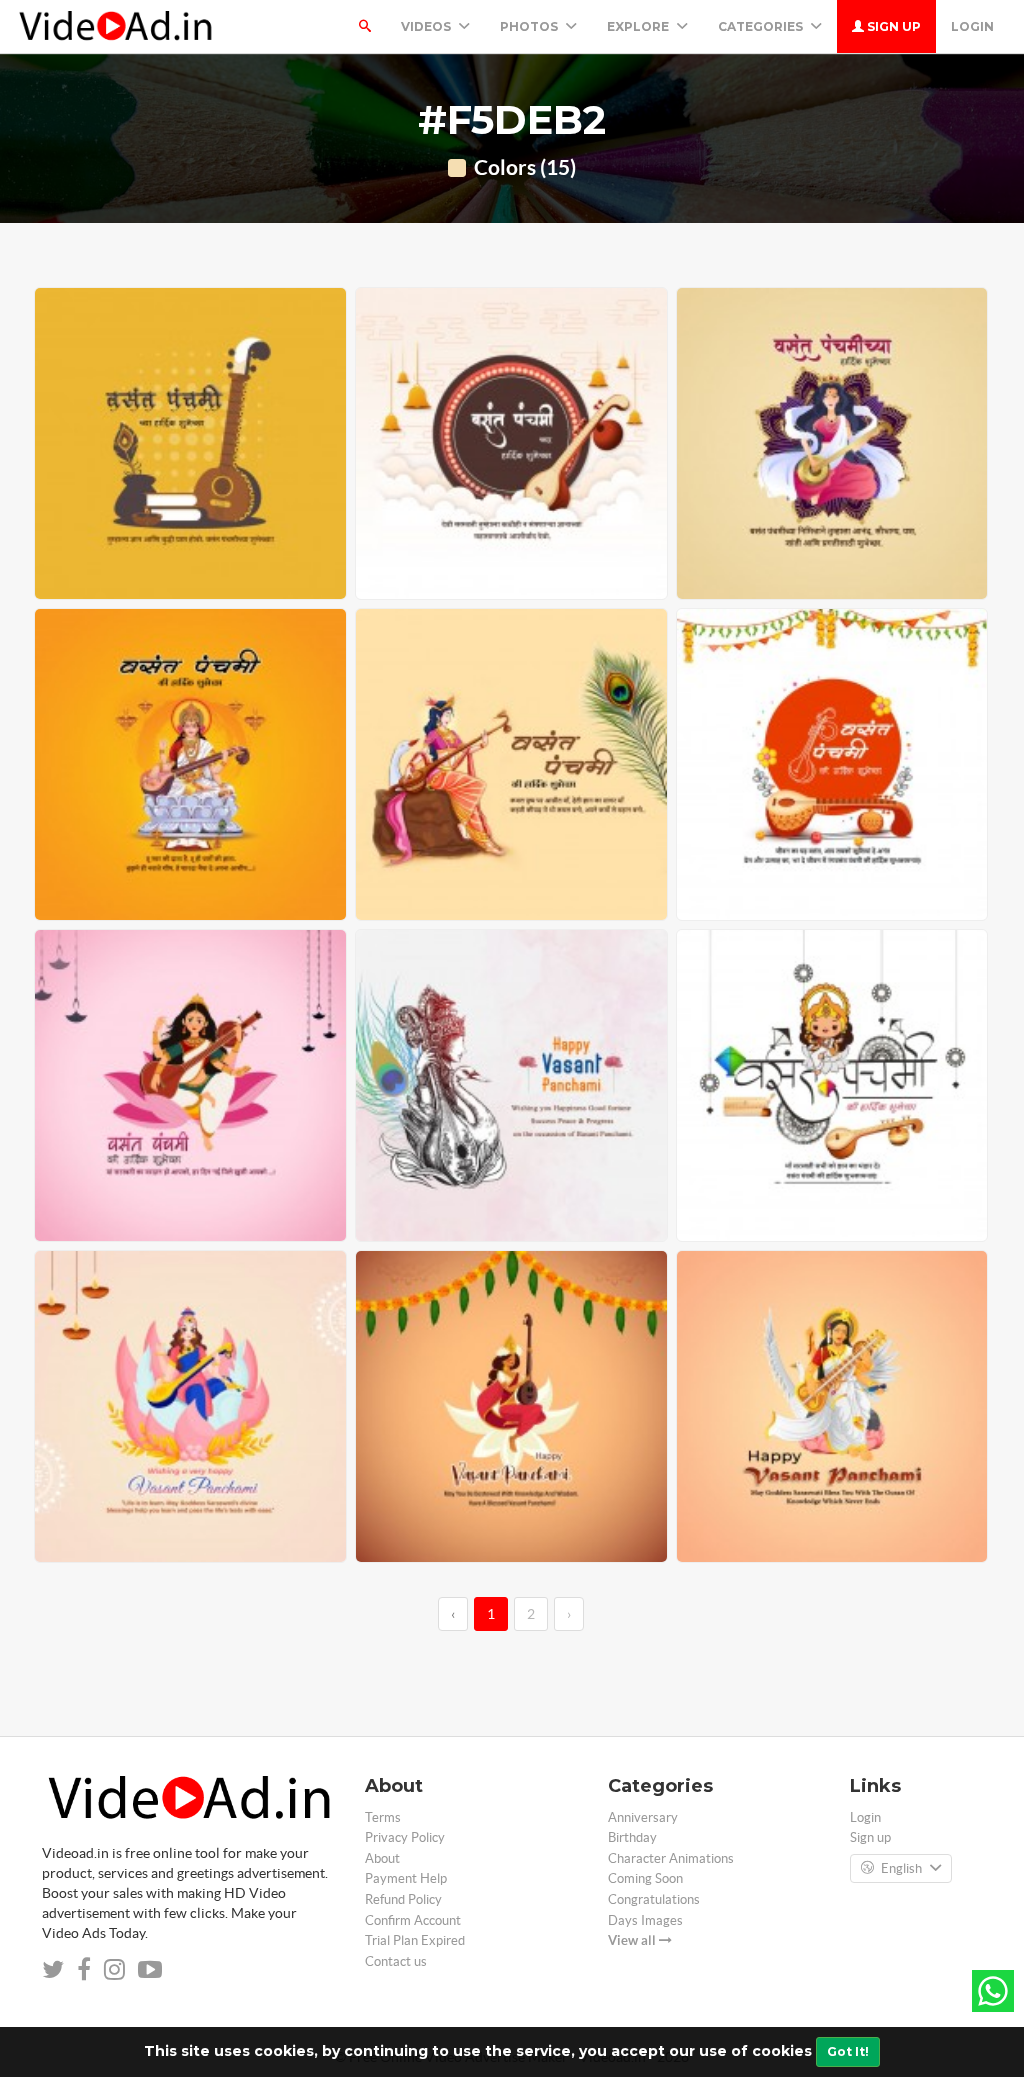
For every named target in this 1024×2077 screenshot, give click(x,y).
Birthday (632, 1837)
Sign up (892, 26)
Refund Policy (403, 1899)
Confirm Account (413, 1920)
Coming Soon (645, 1878)
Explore (639, 26)
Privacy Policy (405, 1837)
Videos (427, 26)
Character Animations (671, 1858)
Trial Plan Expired (415, 1940)
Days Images (645, 1920)
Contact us (396, 1961)
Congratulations (654, 1899)
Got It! (848, 2051)
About (382, 1858)
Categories (762, 26)
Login (972, 26)
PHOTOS (530, 26)
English (901, 1868)
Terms (383, 1817)
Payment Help (406, 1878)
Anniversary (643, 1817)
